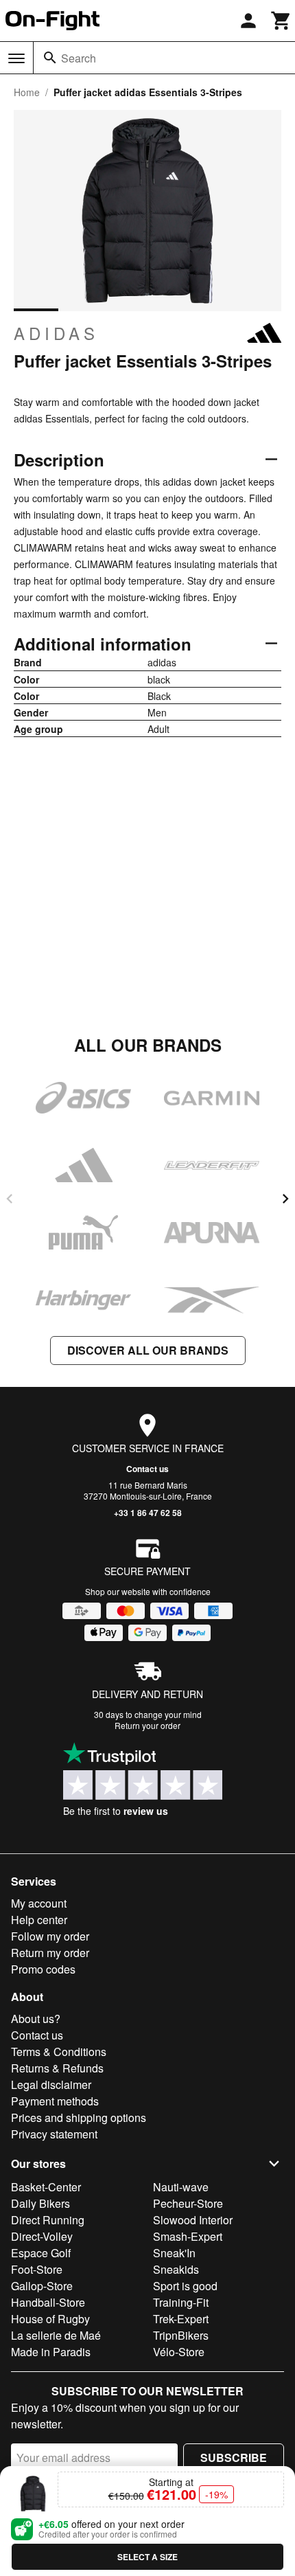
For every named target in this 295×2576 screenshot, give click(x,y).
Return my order (50, 1953)
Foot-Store (37, 2269)
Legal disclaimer (51, 2084)
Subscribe (234, 2458)
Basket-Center (46, 2187)
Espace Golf (41, 2253)
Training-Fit (181, 2302)
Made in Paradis (51, 2352)
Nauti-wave (181, 2187)
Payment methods (55, 2101)
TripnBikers (181, 2335)
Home (27, 92)
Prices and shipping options (79, 2117)
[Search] (50, 58)
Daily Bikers (40, 2203)
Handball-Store (48, 2302)
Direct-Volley (42, 2236)
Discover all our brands (148, 1350)
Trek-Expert (181, 2319)
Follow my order (50, 1936)
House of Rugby (50, 2319)
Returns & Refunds (57, 2068)
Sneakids (176, 2269)
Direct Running (48, 2220)
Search (79, 58)
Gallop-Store (42, 2286)
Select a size (147, 2557)
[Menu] (16, 58)
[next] (285, 1199)
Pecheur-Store (188, 2203)
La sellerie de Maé (56, 2335)
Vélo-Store (179, 2352)
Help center (39, 1920)
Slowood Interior (193, 2220)
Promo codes (43, 1969)
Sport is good (185, 2286)
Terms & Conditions (59, 2052)
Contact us (147, 1469)
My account (39, 1903)
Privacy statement (54, 2134)
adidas (56, 333)
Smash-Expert (188, 2236)
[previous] (10, 1199)
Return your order (147, 1725)
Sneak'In (174, 2253)
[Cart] (281, 21)
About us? (36, 2019)
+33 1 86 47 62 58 (148, 1513)
